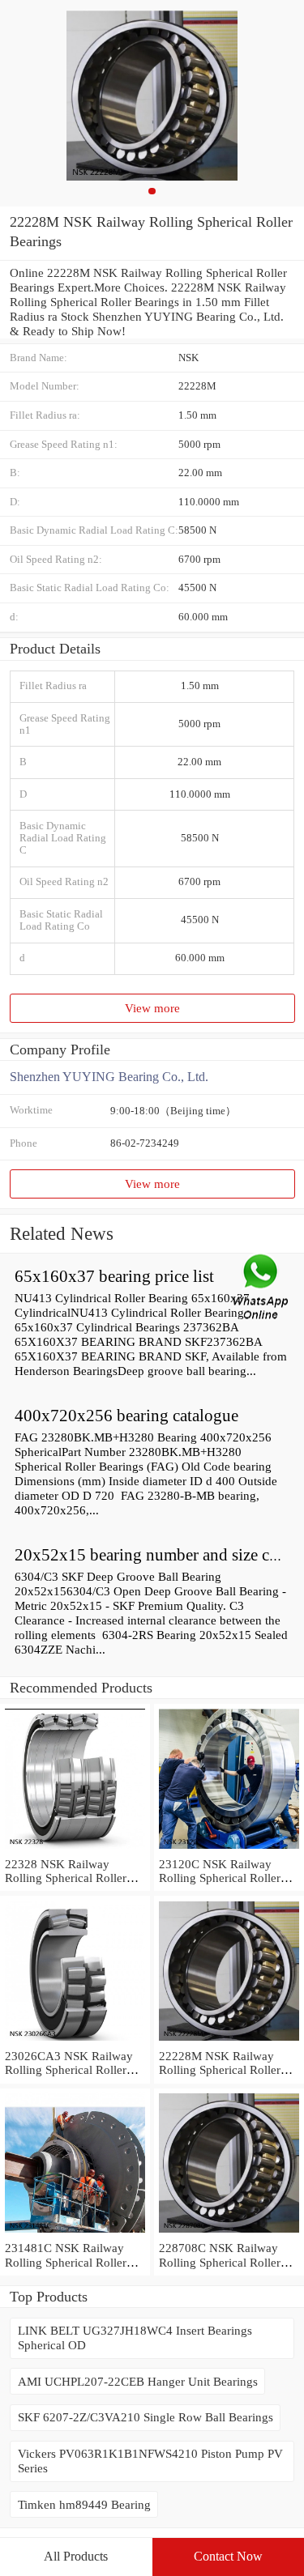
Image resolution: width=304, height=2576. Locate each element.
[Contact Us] (262, 1288)
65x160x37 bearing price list (114, 1276)
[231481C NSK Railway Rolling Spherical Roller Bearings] (75, 2233)
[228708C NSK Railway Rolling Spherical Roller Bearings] (229, 2233)
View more (152, 1008)
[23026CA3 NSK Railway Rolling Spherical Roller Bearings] (75, 2041)
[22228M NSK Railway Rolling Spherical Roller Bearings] (229, 2041)
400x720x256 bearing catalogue (126, 1416)
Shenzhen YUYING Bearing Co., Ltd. (109, 1077)
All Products (76, 2556)
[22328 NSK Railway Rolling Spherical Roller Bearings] (75, 1849)
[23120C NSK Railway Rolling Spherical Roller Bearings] (229, 1849)
